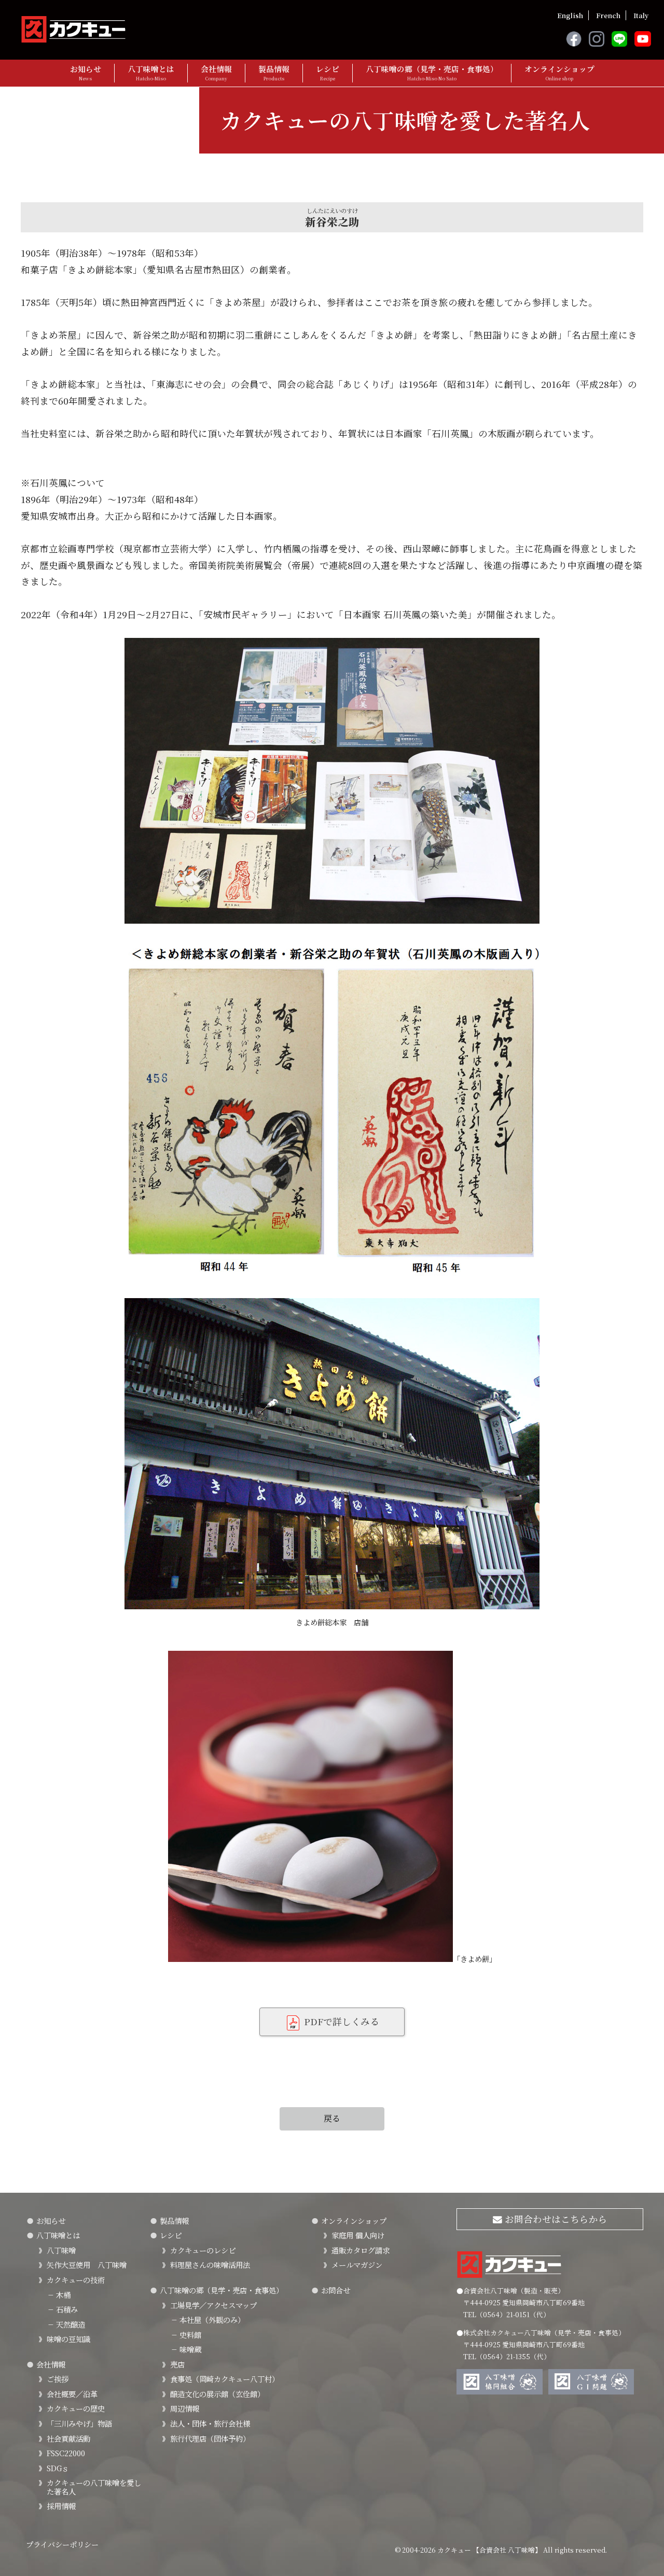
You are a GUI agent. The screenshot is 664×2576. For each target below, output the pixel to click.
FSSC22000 (66, 2453)
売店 (177, 2364)
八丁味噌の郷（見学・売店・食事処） (432, 73)
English (570, 15)
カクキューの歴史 (76, 2408)
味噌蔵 (186, 2349)
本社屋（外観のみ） (208, 2320)
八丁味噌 (61, 2250)
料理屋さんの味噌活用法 (210, 2265)
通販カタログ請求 (361, 2250)
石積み (62, 2309)
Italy (641, 15)
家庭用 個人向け (358, 2235)
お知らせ (86, 73)
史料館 (186, 2335)
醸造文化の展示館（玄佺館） (217, 2394)
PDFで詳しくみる (340, 2021)
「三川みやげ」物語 (79, 2423)
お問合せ (336, 2290)
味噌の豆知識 (68, 2339)
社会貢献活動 (68, 2438)
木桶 (59, 2295)
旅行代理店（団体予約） (210, 2438)
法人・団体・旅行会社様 (210, 2423)
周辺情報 (185, 2408)
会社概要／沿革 (72, 2394)
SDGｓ (58, 2468)
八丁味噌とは (151, 73)
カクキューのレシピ (203, 2250)
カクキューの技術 (76, 2280)
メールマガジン (357, 2265)
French (608, 15)
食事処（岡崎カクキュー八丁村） (225, 2379)
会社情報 (216, 73)
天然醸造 (66, 2324)
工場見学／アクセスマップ (213, 2305)
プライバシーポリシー (62, 2544)
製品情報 (274, 73)
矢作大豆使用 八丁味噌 (87, 2265)
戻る (332, 2118)
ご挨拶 (58, 2379)
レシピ (328, 73)
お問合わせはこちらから (555, 2219)
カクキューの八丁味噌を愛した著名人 (94, 2487)
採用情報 (61, 2506)
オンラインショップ (559, 73)
